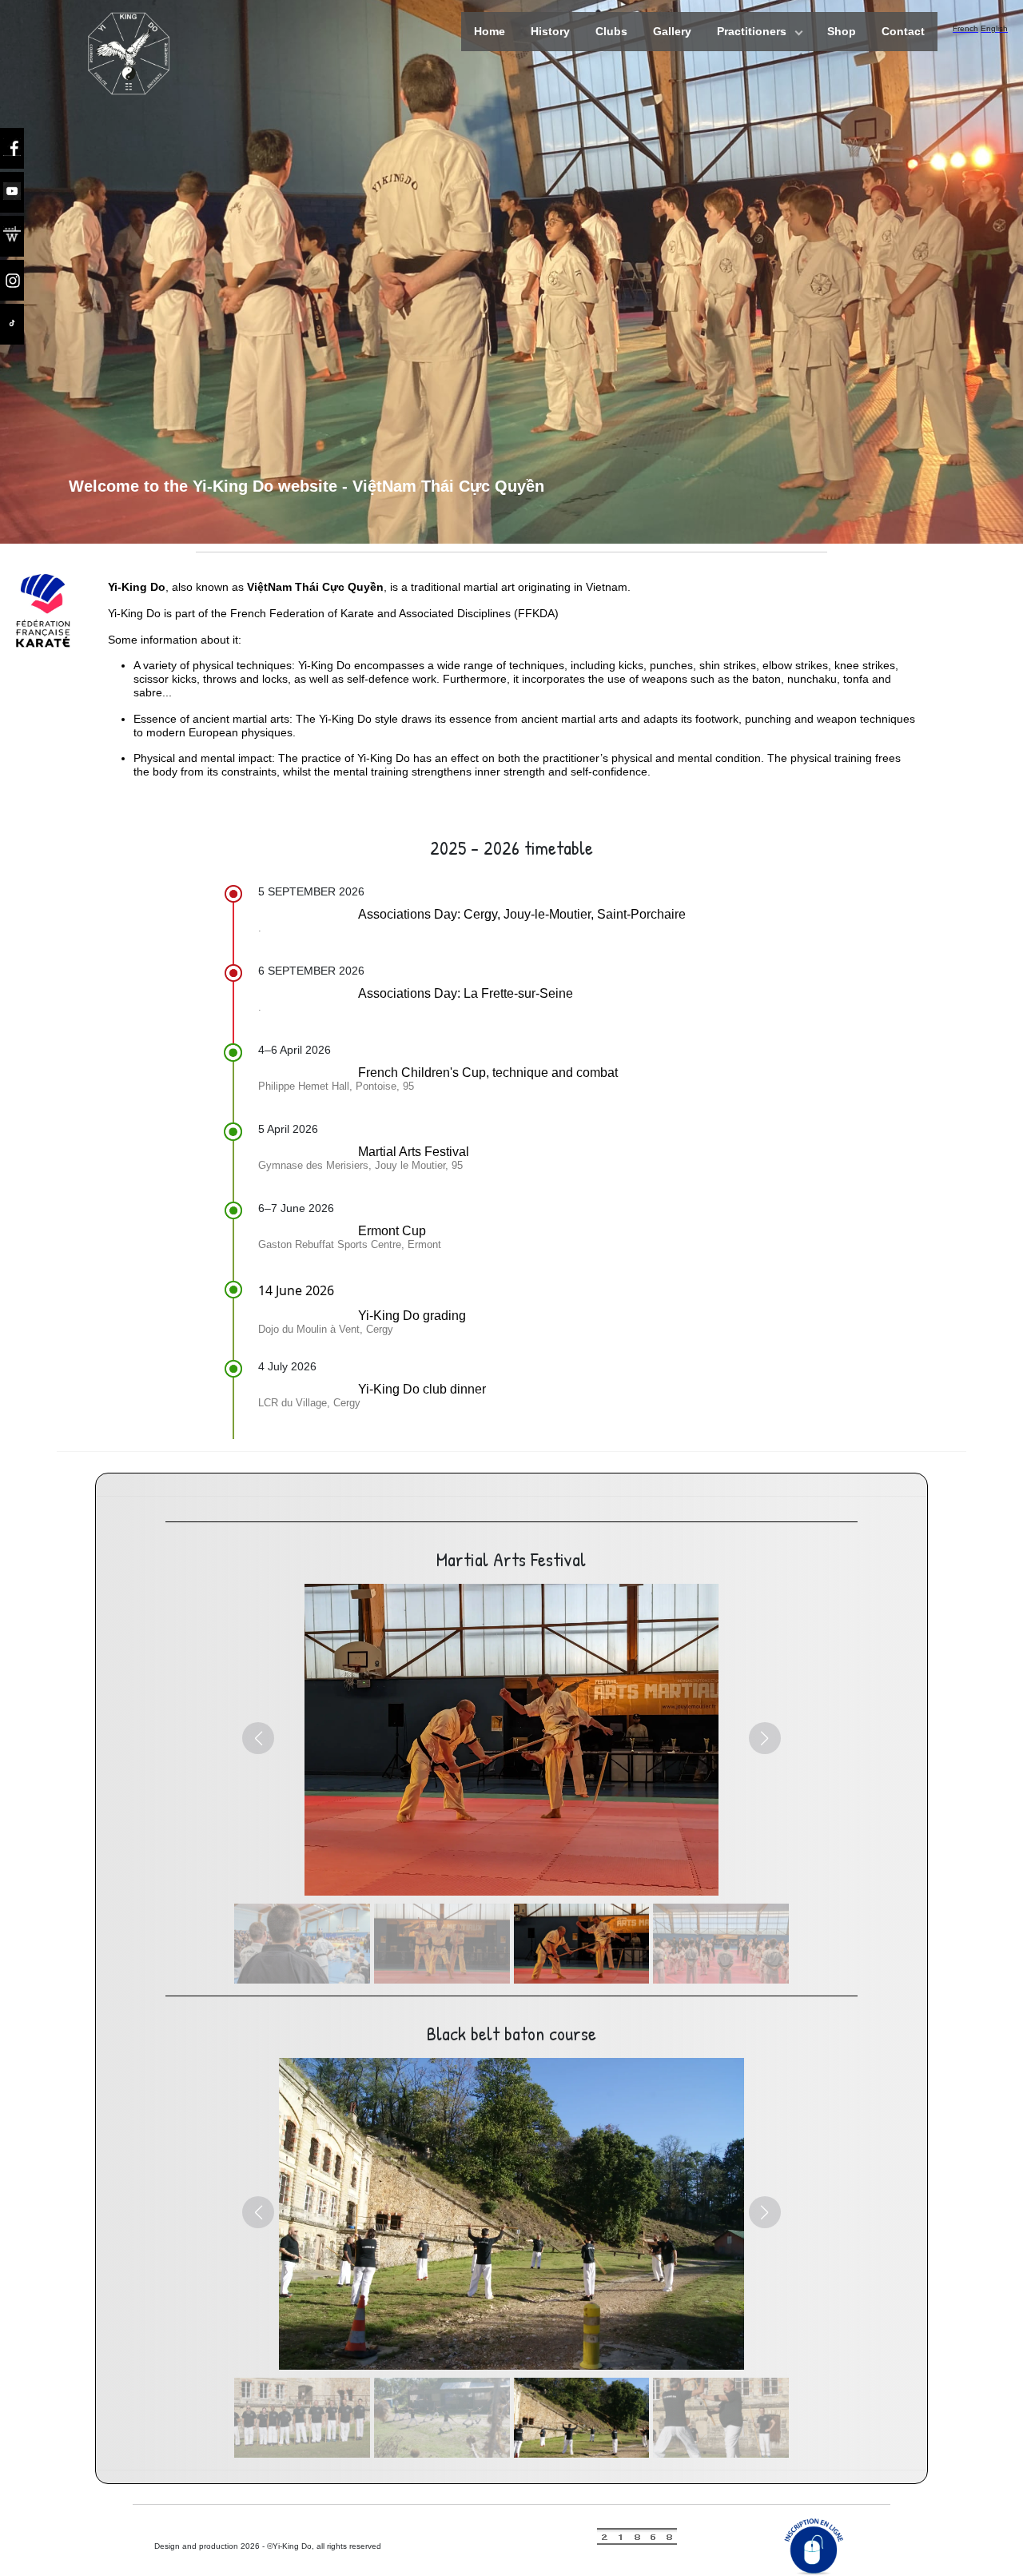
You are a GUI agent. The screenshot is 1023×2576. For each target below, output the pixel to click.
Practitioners (752, 31)
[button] (258, 1738)
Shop (842, 31)
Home (490, 31)
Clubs (611, 31)
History (550, 31)
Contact (903, 31)
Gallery (672, 31)
